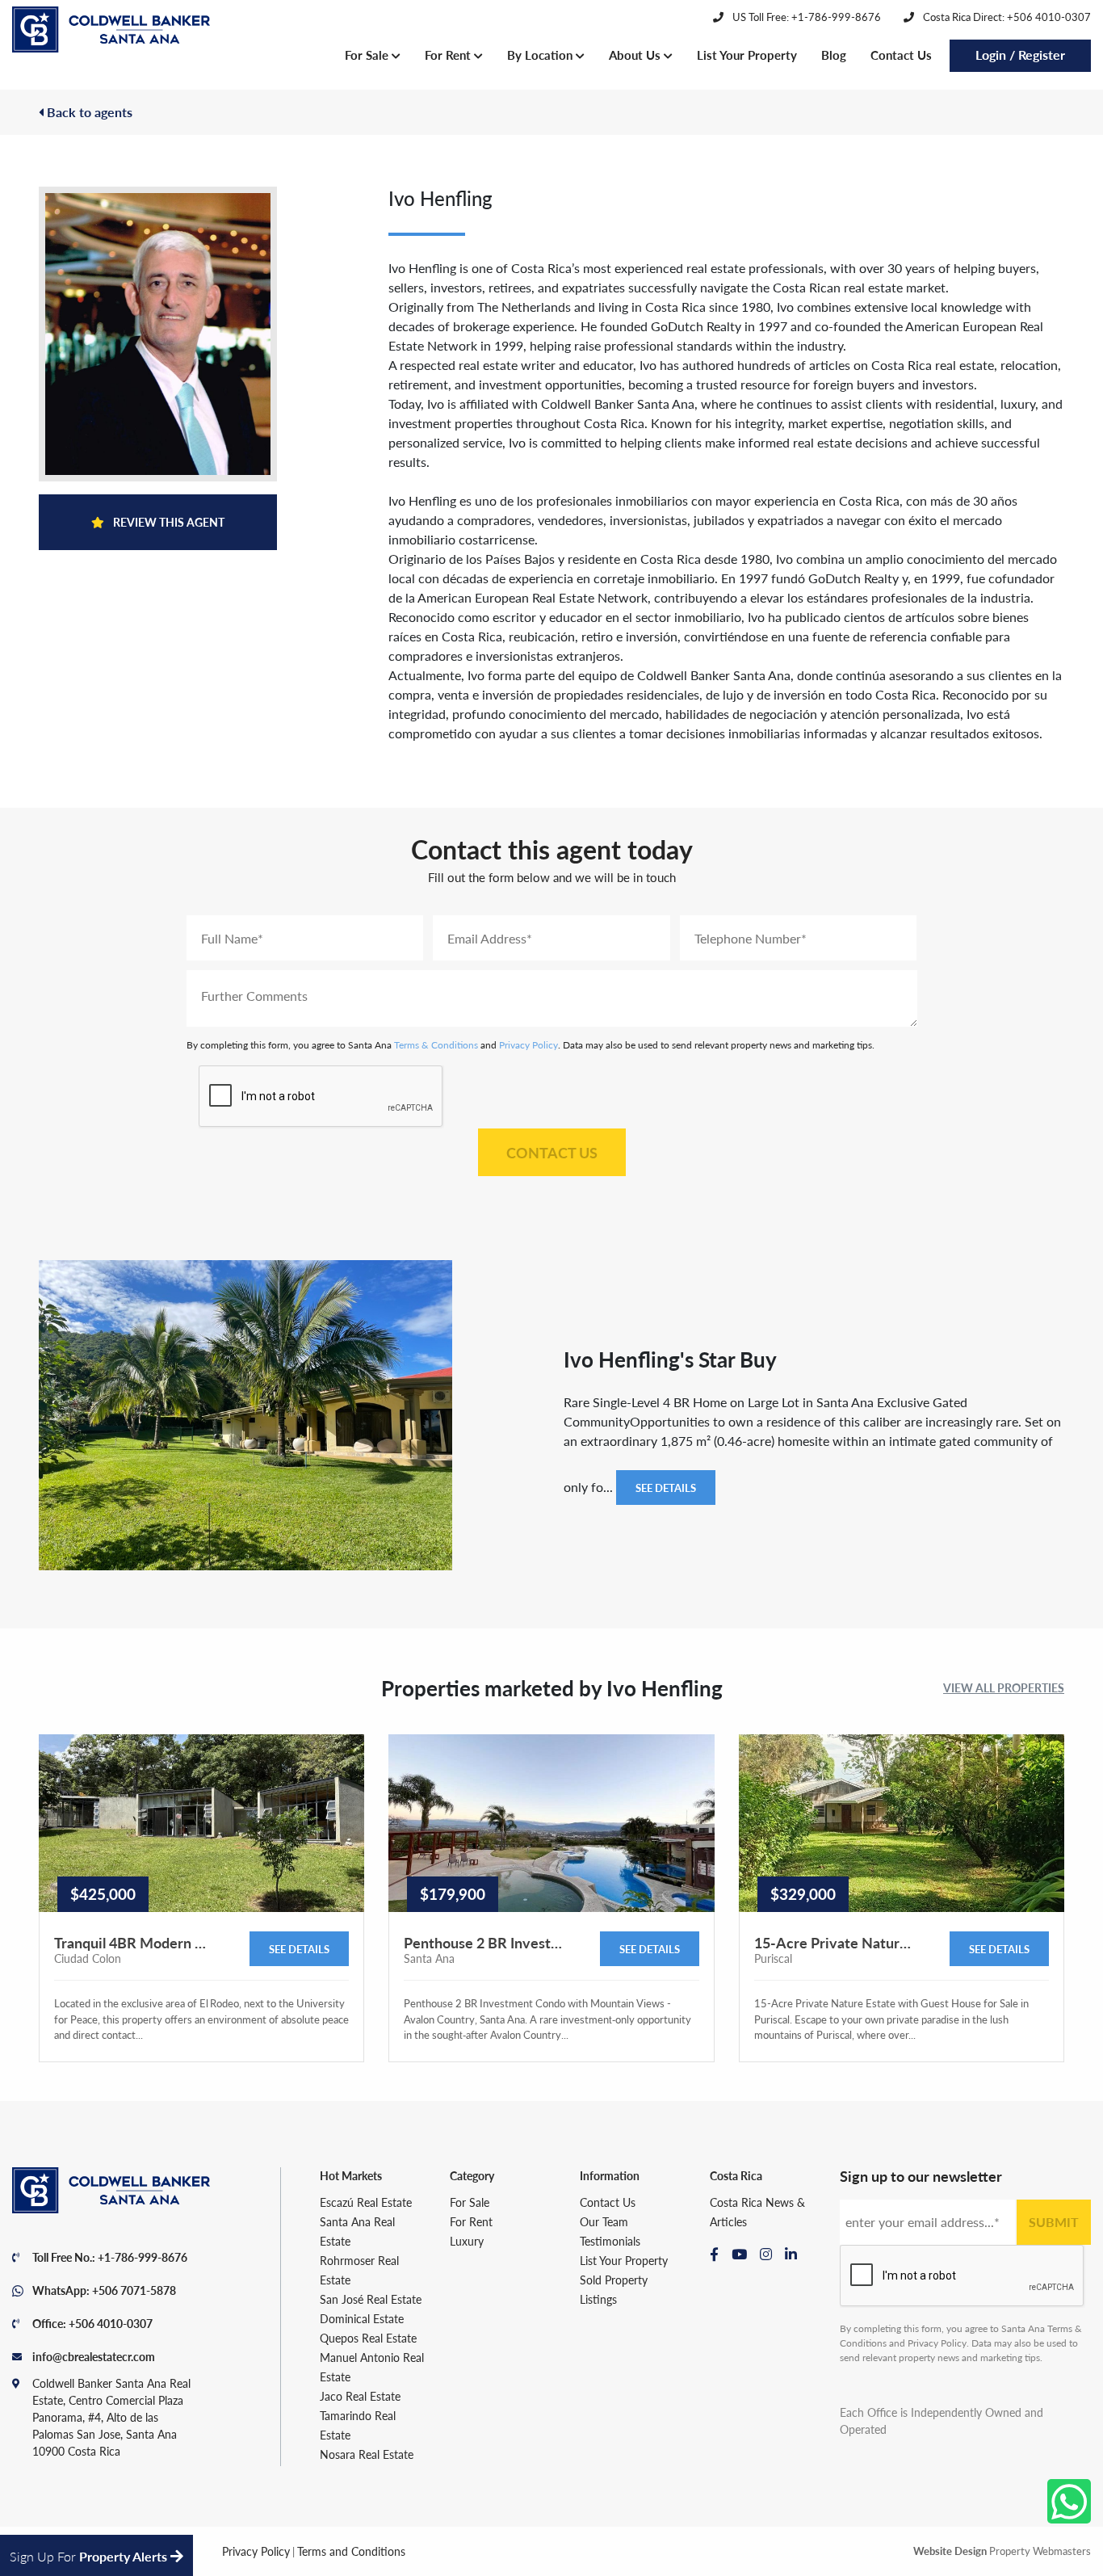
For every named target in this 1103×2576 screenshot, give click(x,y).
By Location (541, 55)
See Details (666, 1488)
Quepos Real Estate (368, 2338)
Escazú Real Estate (366, 2202)
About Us (636, 55)
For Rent (449, 55)
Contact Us (901, 55)
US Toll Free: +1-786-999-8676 (805, 17)
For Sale (368, 55)
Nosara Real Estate (367, 2454)
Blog (834, 55)
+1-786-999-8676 (143, 2257)
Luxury (467, 2241)
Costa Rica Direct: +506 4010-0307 (1006, 17)
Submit (1054, 2222)
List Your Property (747, 55)
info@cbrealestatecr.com (94, 2356)
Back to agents (88, 112)
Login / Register (1020, 55)
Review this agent (168, 522)
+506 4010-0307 (111, 2323)
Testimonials (610, 2241)
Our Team (604, 2221)
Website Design (950, 2551)
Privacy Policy (528, 1045)
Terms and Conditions (351, 2551)
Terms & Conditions (436, 1045)
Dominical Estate (362, 2318)
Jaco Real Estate (360, 2396)
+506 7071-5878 (134, 2290)
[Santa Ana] (111, 30)
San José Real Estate (371, 2299)
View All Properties (1004, 1687)
